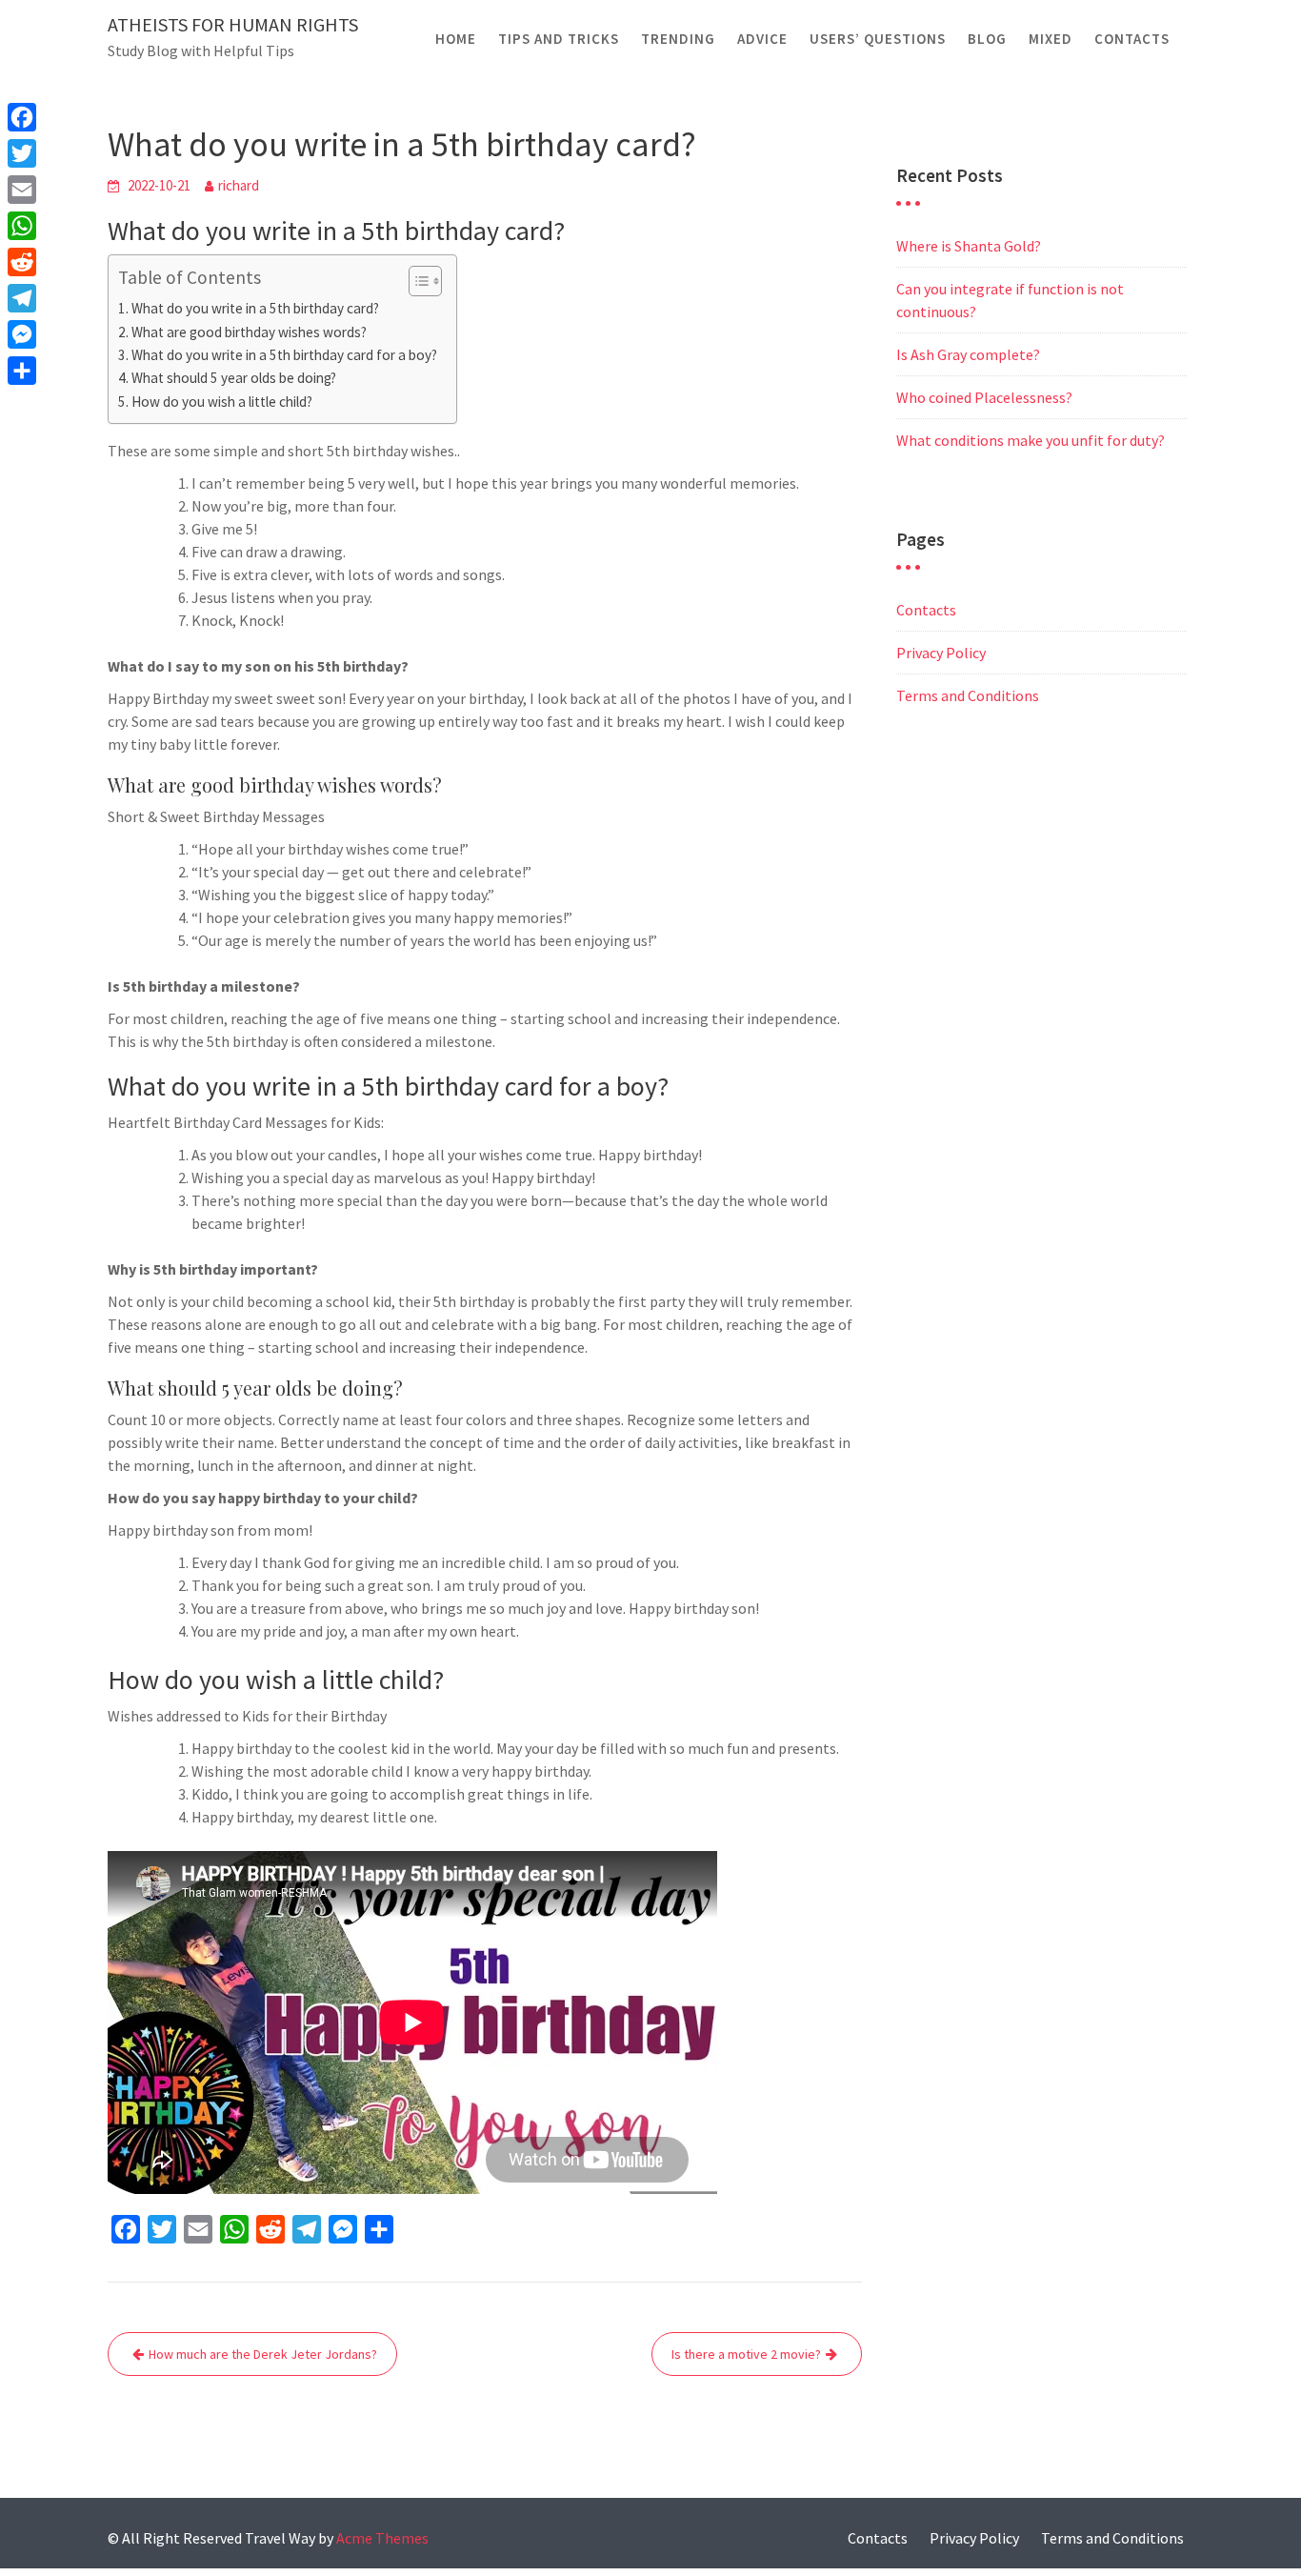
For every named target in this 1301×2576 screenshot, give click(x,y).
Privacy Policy (941, 653)
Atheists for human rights (233, 24)
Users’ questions (878, 39)
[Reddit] (22, 262)
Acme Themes (382, 2538)
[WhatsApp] (22, 226)
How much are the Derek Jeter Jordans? (263, 2354)
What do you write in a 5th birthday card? (255, 308)
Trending (678, 39)
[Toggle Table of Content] (416, 281)
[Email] (22, 190)
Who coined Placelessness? (984, 397)
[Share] (22, 371)
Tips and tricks (559, 39)
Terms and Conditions (968, 695)
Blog (987, 39)
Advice (762, 39)
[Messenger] (22, 334)
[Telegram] (22, 298)
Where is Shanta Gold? (969, 246)
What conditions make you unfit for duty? (1031, 440)
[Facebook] (22, 117)
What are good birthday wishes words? (249, 332)
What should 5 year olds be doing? (234, 378)
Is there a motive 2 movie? (746, 2354)
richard (239, 185)
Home (456, 39)
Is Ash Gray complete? (968, 354)
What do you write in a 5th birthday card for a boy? (284, 355)
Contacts (1132, 39)
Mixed (1051, 39)
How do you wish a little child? (222, 402)
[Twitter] (22, 153)
